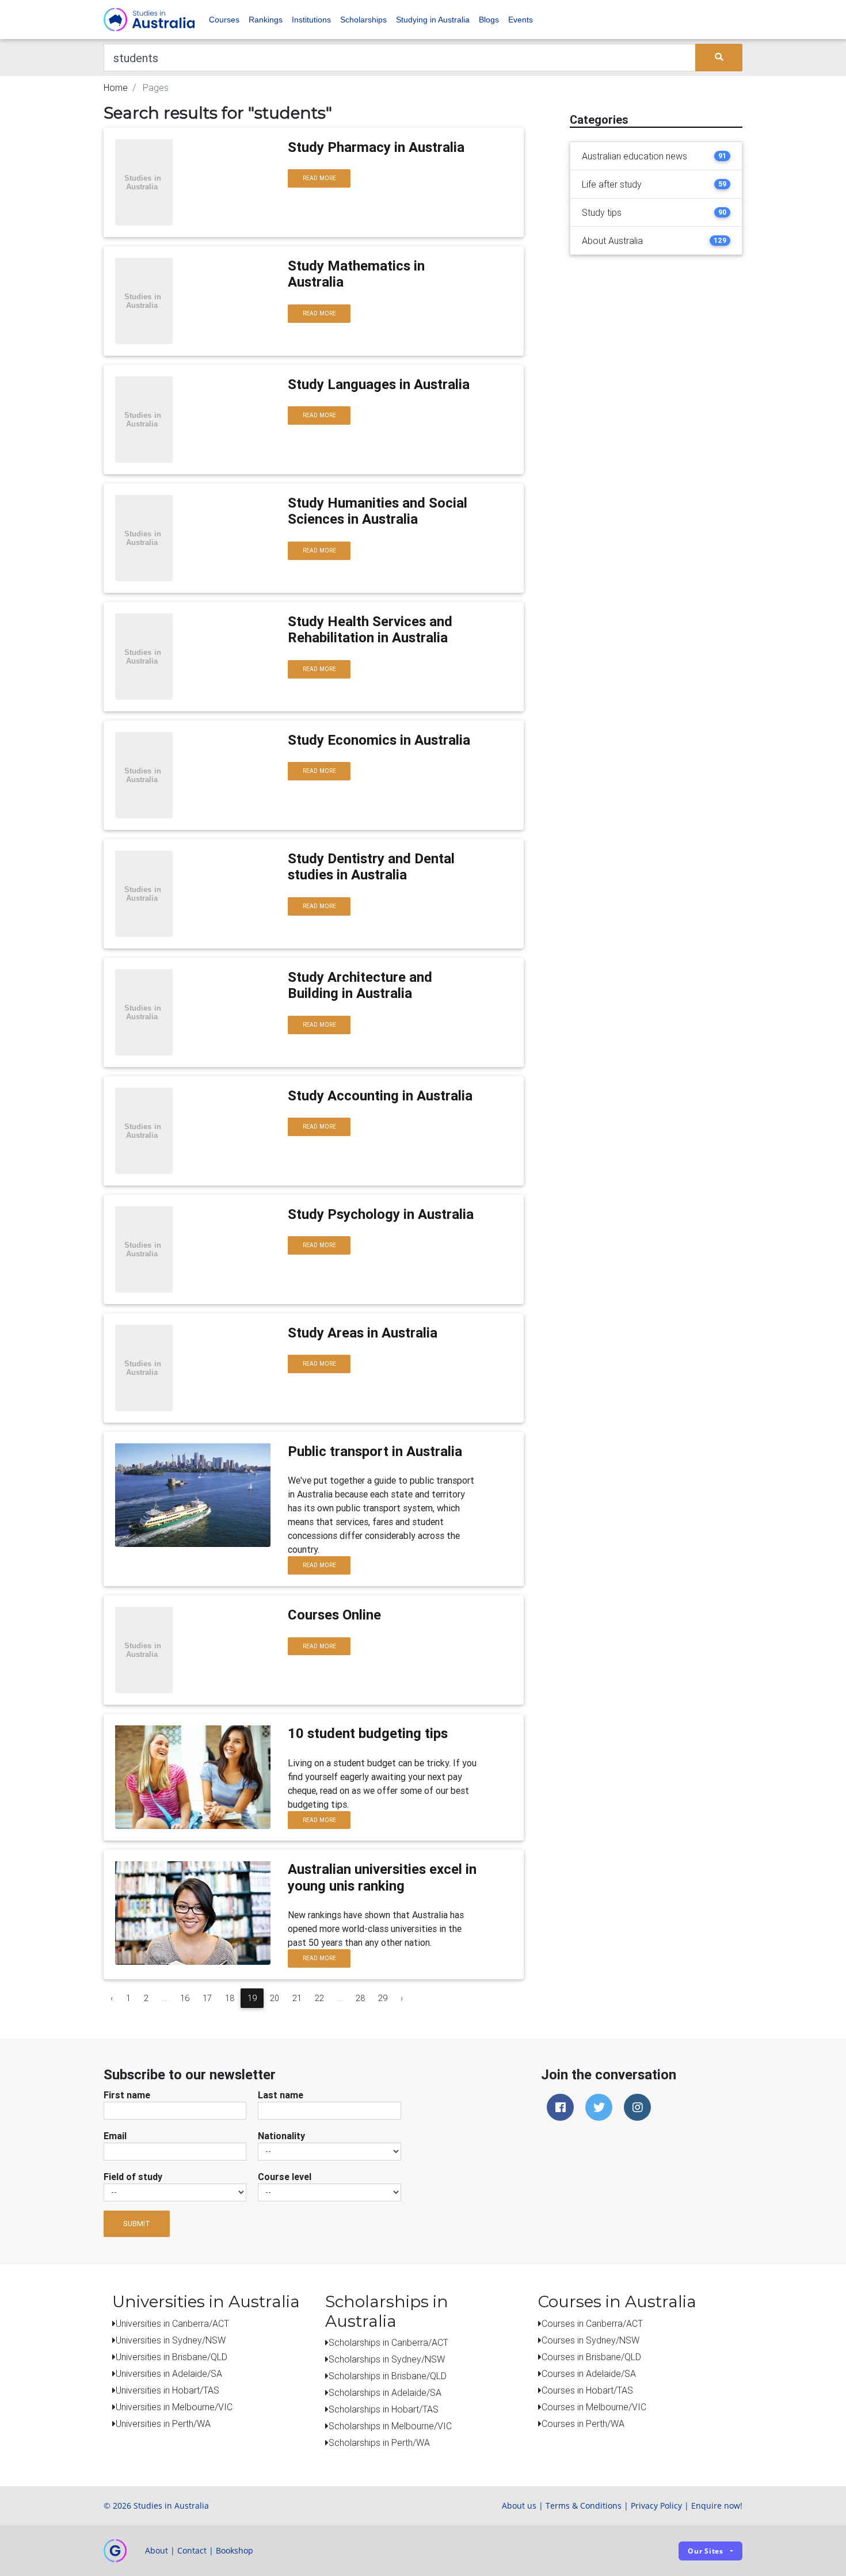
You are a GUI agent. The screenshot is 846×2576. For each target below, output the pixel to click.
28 (360, 1998)
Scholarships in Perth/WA (379, 2442)
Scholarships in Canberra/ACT (388, 2342)
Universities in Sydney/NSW (171, 2340)
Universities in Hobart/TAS (167, 2390)
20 (275, 1998)
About (157, 2550)
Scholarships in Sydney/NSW (387, 2359)
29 (383, 1998)
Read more (319, 178)
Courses (224, 20)
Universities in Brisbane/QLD (172, 2357)
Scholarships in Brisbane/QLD (388, 2376)
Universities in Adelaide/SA (169, 2373)
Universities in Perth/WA (163, 2423)
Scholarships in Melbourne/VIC (390, 2426)
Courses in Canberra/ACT (592, 2323)
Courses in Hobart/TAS (587, 2390)
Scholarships (363, 20)
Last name (281, 2095)
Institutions (311, 20)
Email (115, 2136)
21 (297, 1998)
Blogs (489, 20)
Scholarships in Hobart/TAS (384, 2409)
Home (116, 87)
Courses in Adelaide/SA (589, 2373)
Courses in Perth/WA (583, 2423)
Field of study (133, 2177)
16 (185, 1998)
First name (127, 2095)
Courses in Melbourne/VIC (594, 2407)
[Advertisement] (656, 336)
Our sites (706, 2551)
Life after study (612, 184)
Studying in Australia (433, 20)
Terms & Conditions (584, 2505)
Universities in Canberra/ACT (172, 2323)
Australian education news (634, 156)
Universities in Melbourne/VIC (174, 2407)
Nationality (281, 2136)
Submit (137, 2223)
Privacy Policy (656, 2505)
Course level (285, 2177)
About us (519, 2505)
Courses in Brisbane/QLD (591, 2357)
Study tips (602, 212)
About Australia (612, 241)
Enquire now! (717, 2505)
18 (230, 1998)
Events (521, 20)
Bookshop (235, 2550)
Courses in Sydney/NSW (590, 2340)
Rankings (266, 20)
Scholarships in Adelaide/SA (385, 2392)
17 (207, 1998)
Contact (192, 2550)
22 (319, 1998)
